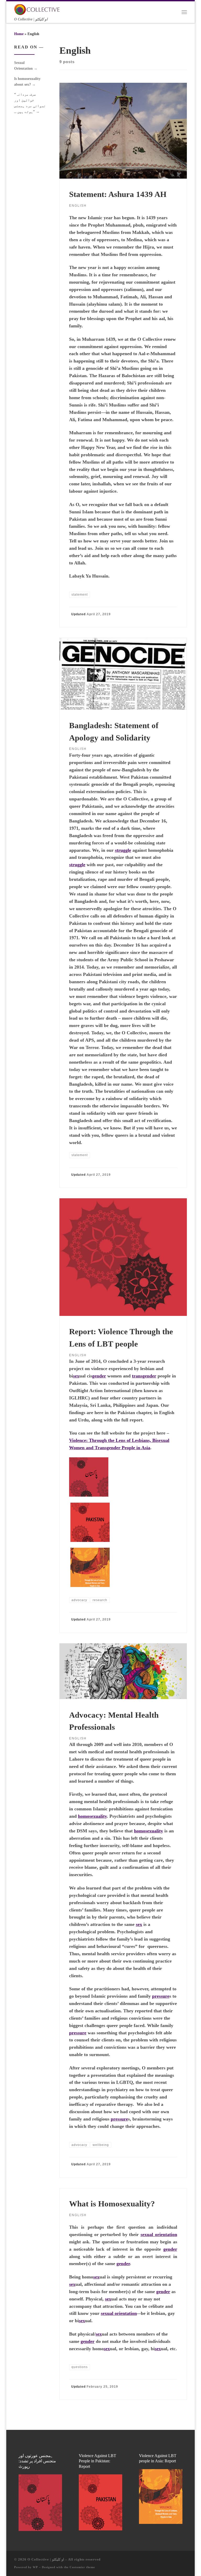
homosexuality (92, 1816)
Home (19, 34)
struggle (123, 850)
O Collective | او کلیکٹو (46, 2559)
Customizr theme (82, 2567)
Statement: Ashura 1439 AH (118, 194)
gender (99, 1376)
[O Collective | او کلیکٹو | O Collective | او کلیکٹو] (37, 9)
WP (35, 2567)
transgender (144, 1376)
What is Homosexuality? (112, 2204)
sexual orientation (159, 2234)
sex (76, 1376)
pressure (161, 1996)
